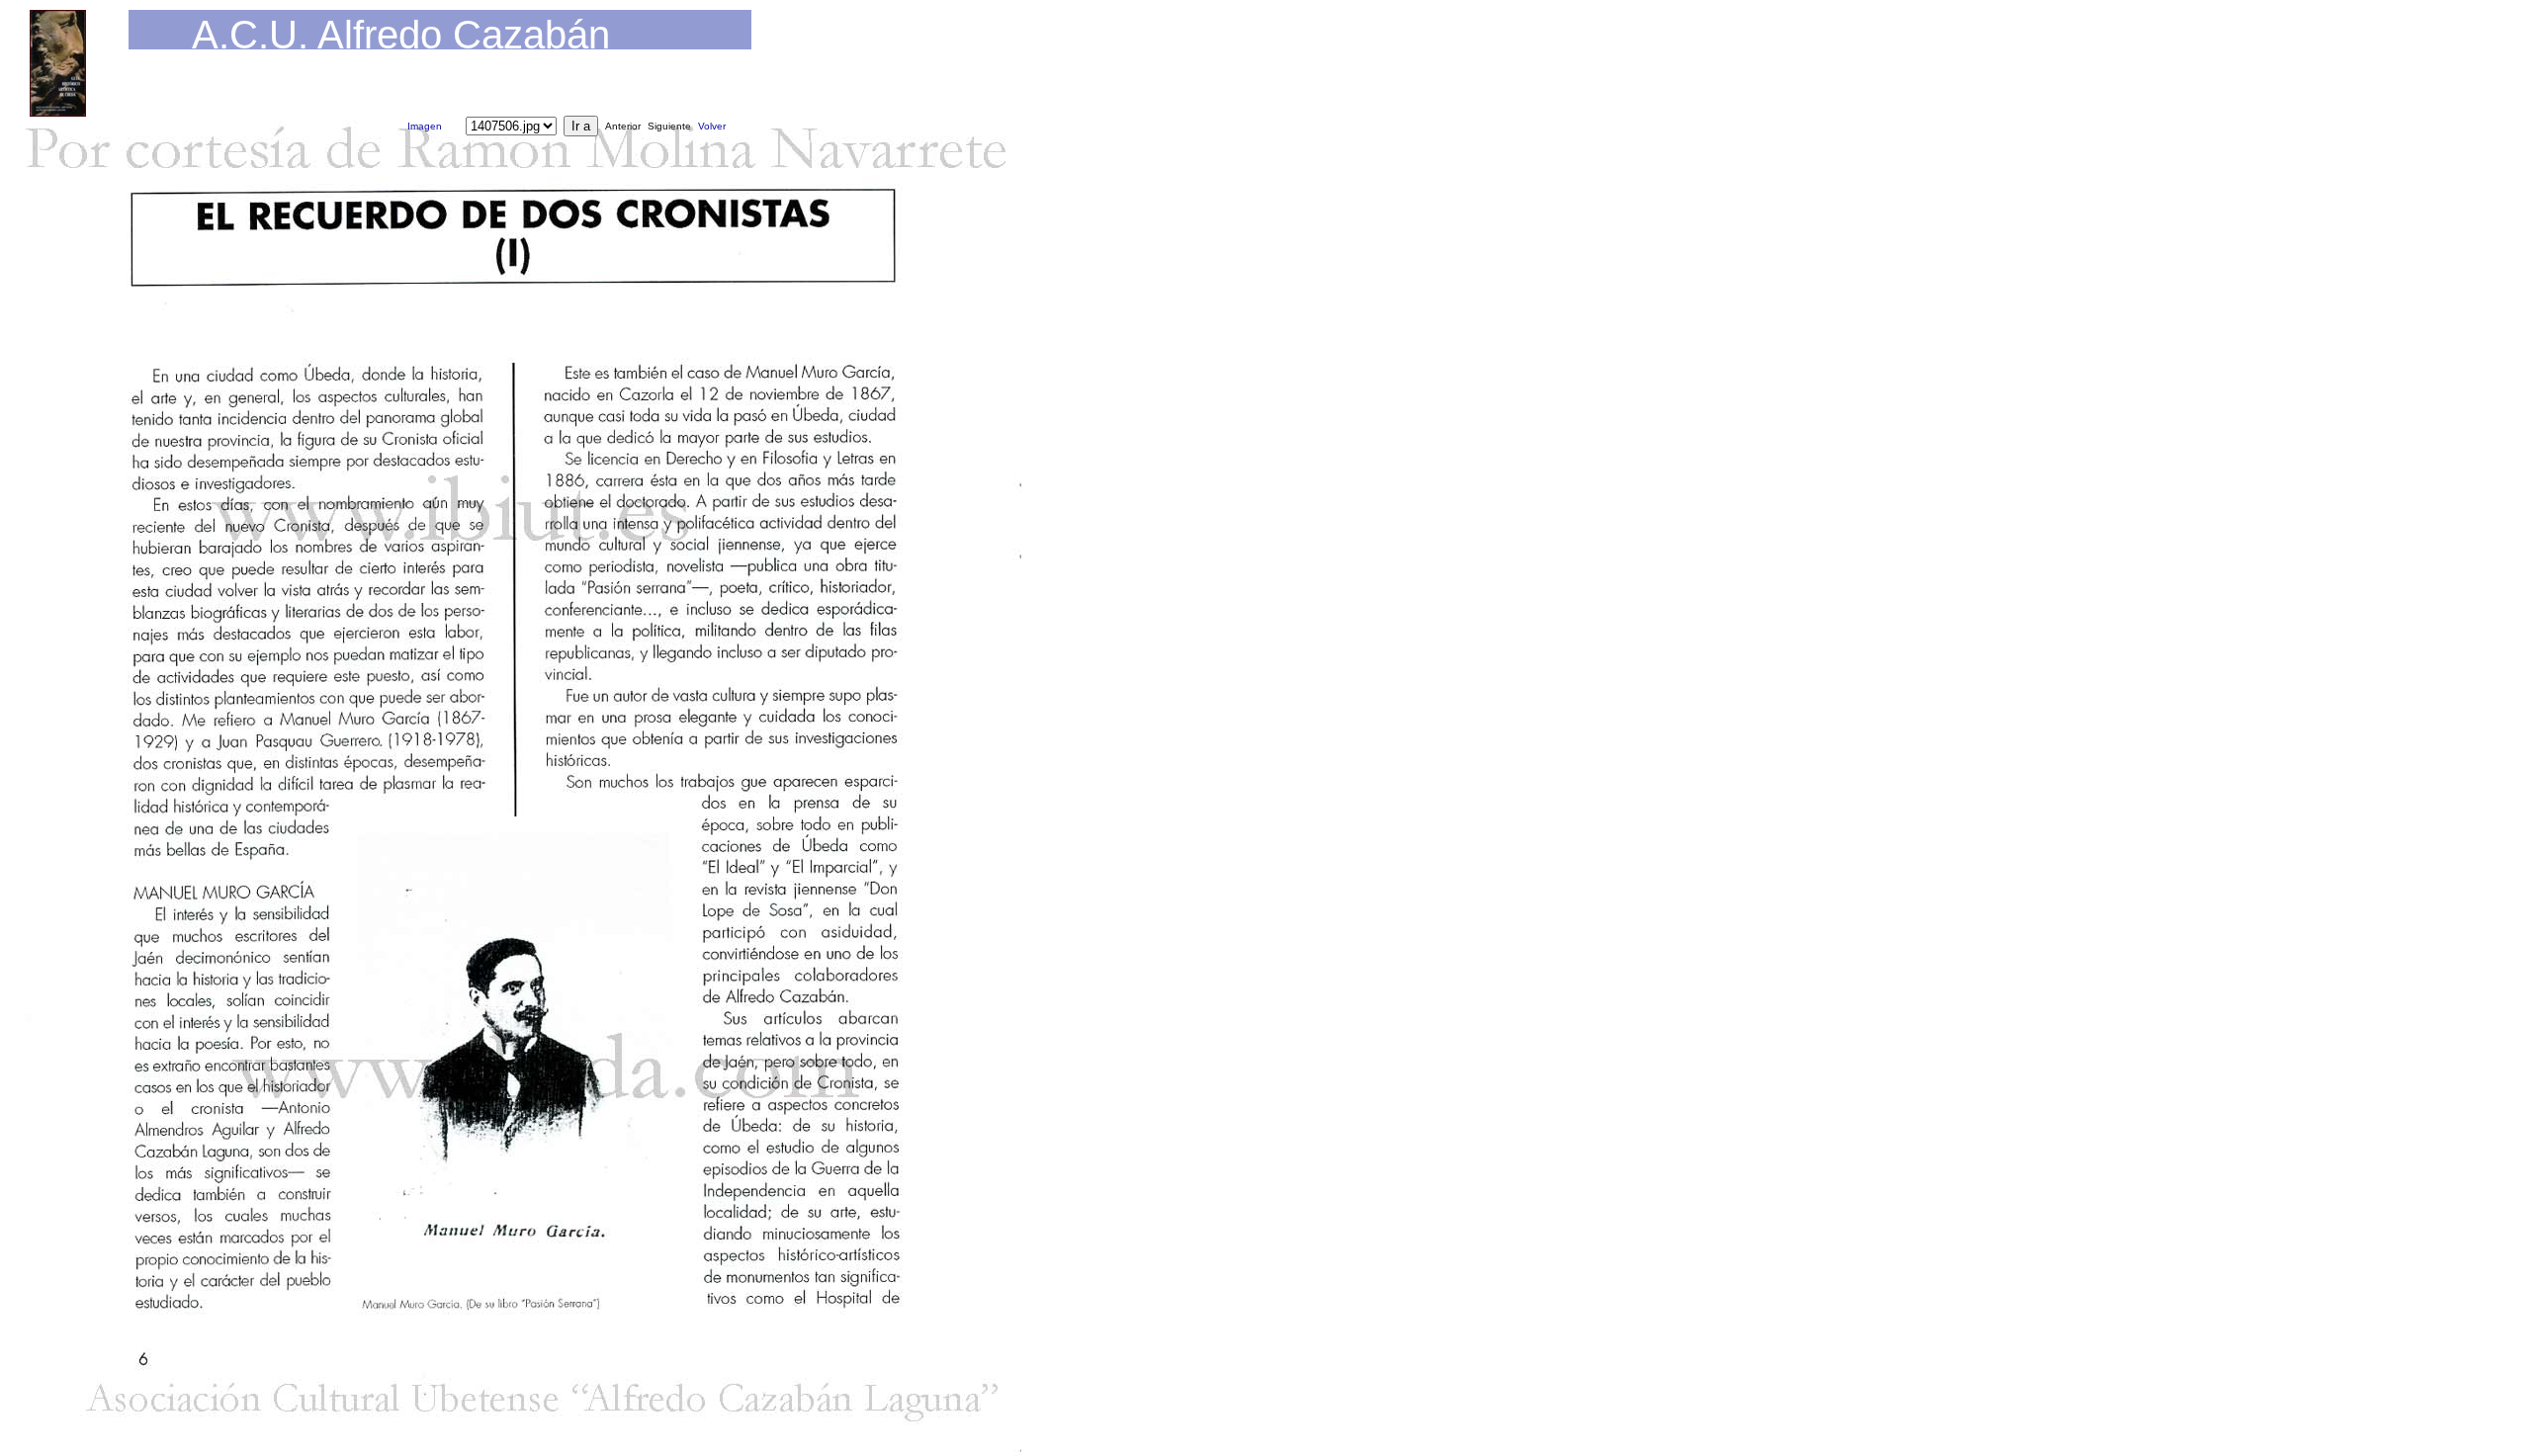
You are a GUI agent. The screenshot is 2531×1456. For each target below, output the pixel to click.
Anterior (623, 126)
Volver (712, 126)
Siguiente (669, 126)
